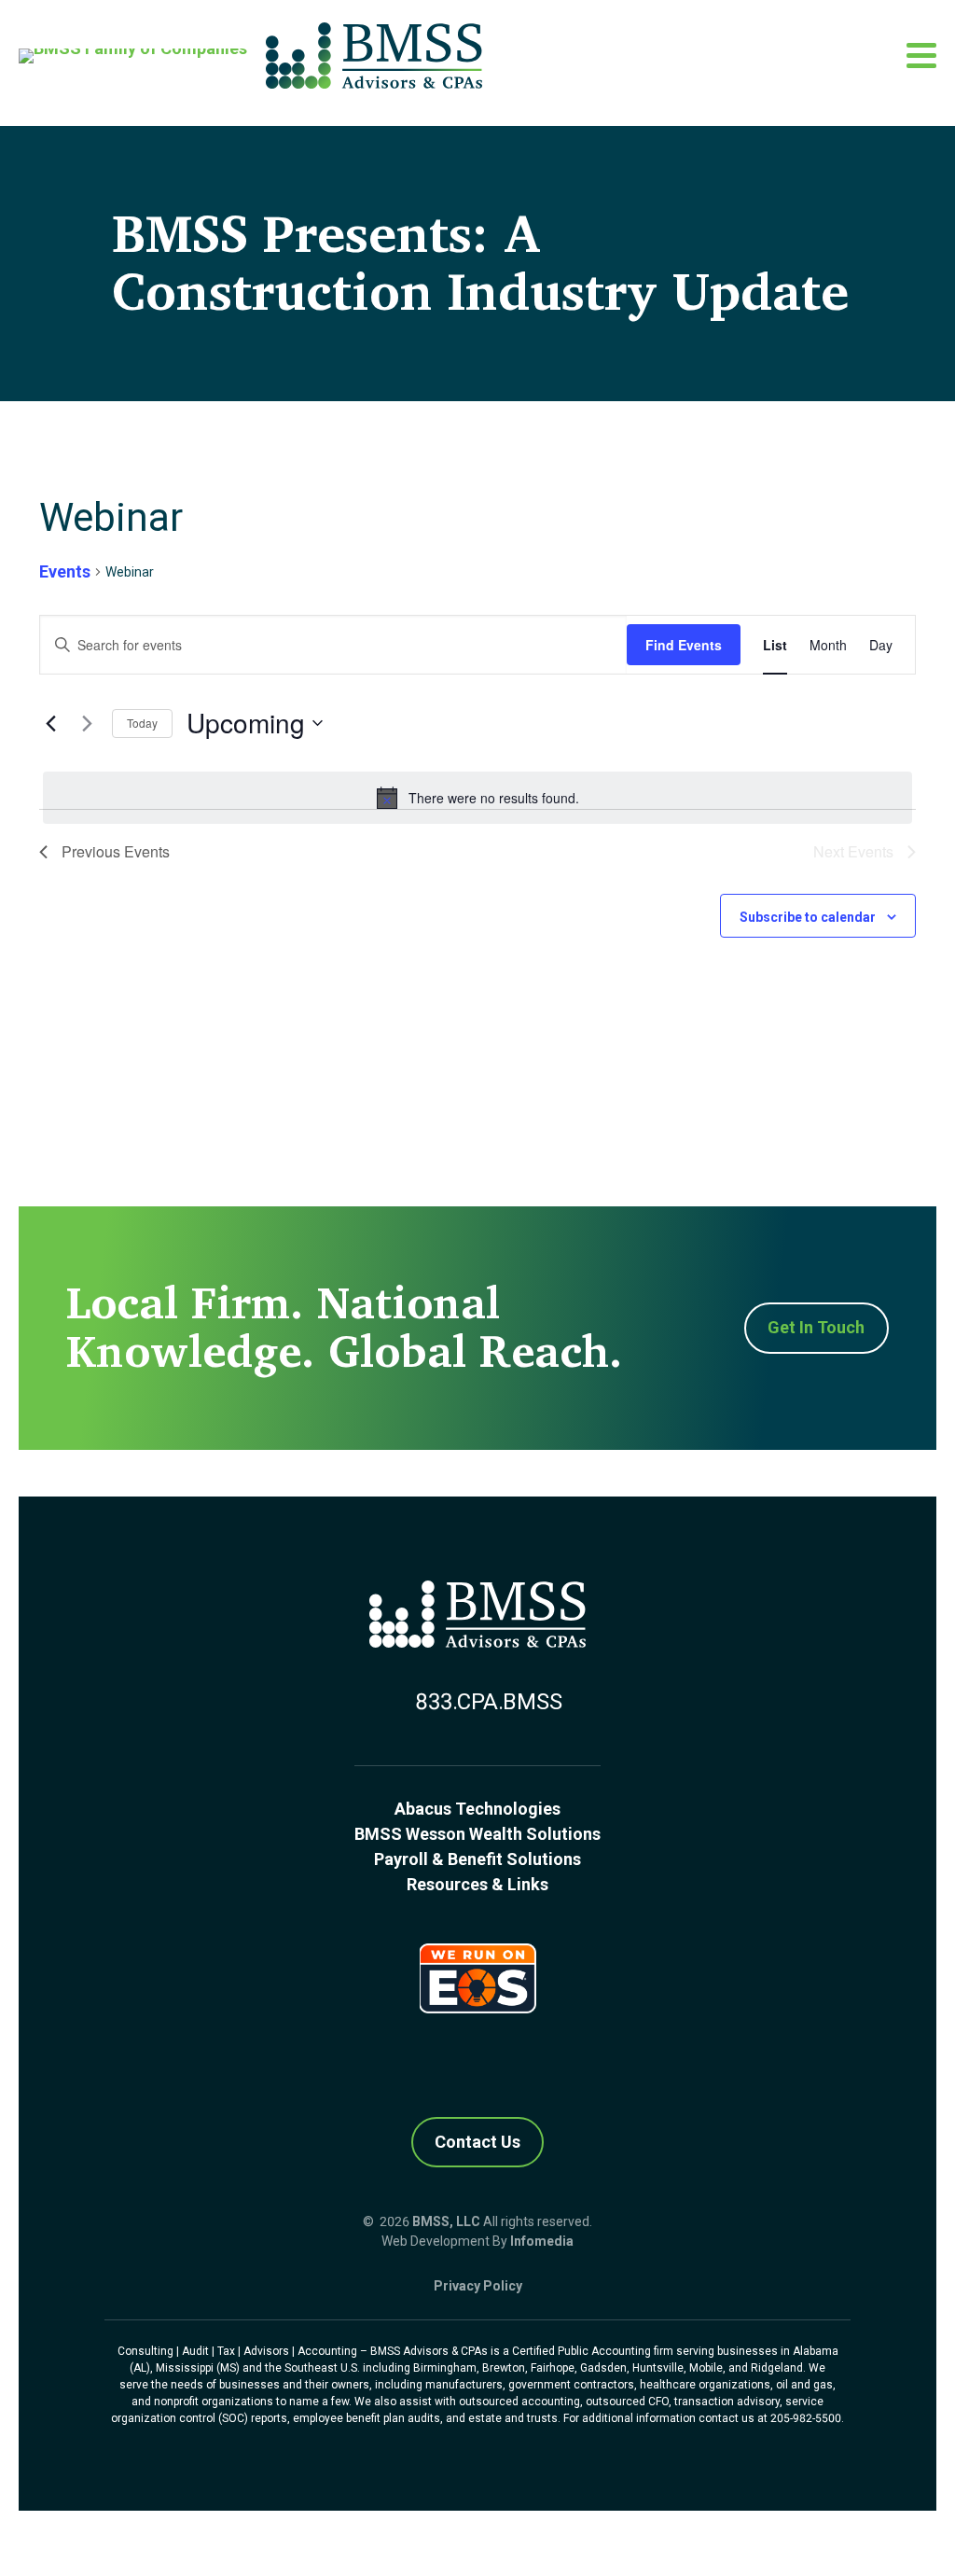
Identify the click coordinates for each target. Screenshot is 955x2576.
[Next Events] (87, 723)
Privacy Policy (478, 2286)
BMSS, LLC (446, 2221)
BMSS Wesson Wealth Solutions (477, 1834)
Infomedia (542, 2241)
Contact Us (477, 2142)
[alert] (477, 798)
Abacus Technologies (477, 1809)
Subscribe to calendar (808, 917)
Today (142, 723)
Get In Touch (816, 1327)
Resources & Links (477, 1884)
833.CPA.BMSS (488, 1702)
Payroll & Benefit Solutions (477, 1859)
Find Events (684, 645)
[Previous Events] (50, 723)
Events (65, 571)
